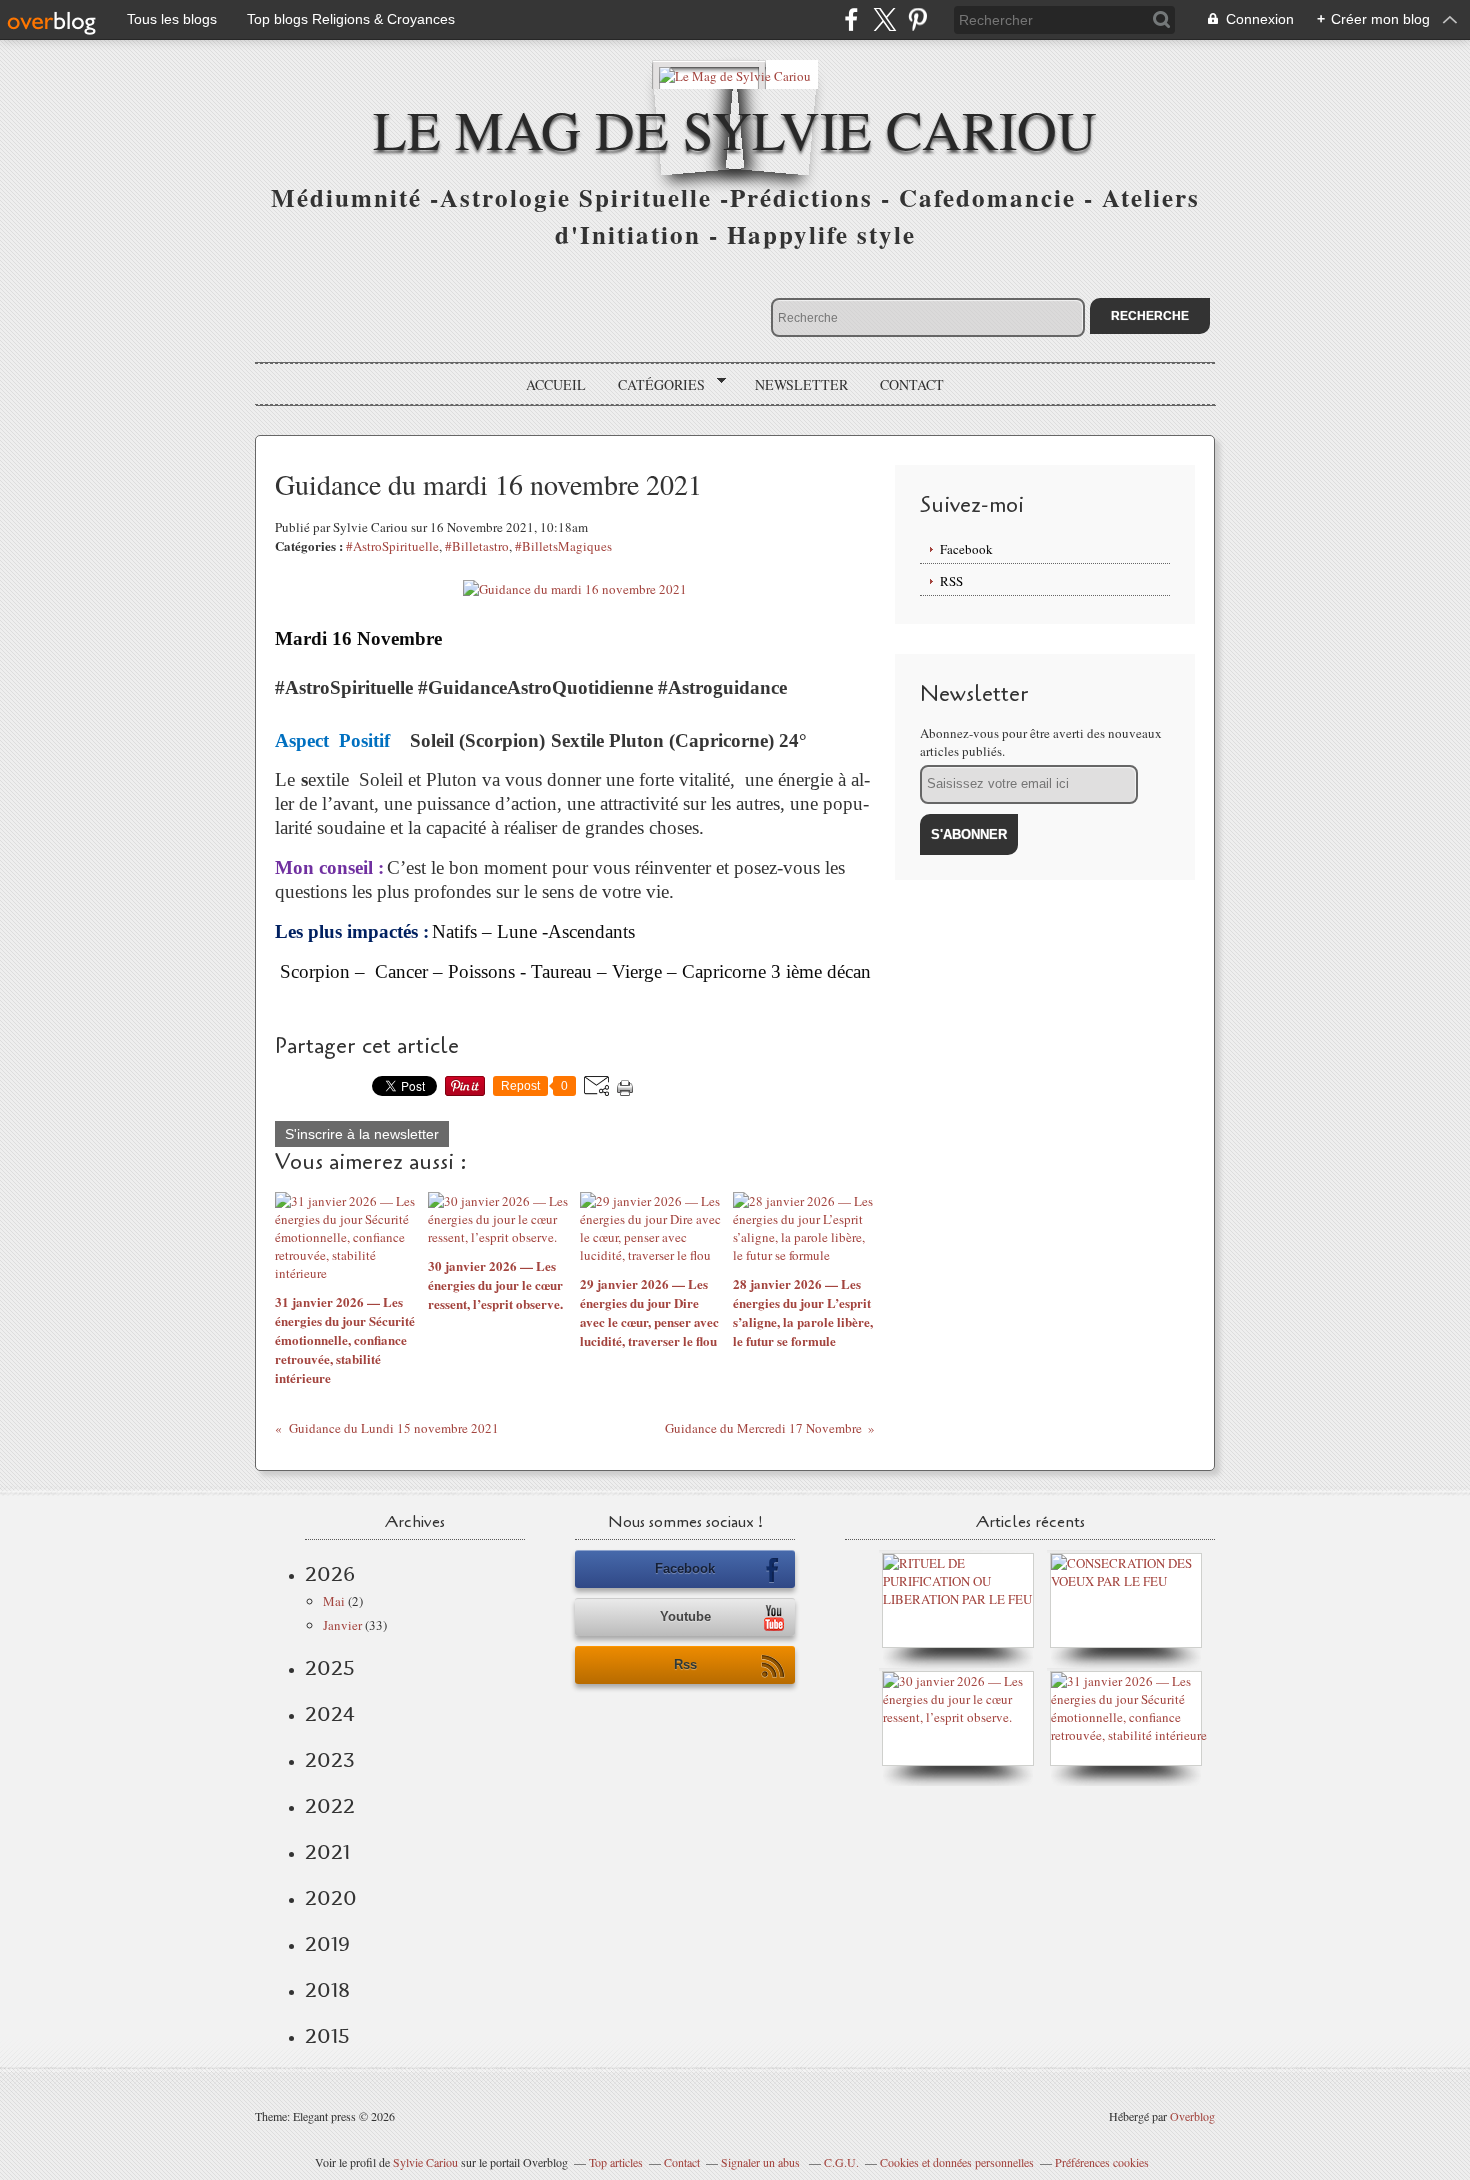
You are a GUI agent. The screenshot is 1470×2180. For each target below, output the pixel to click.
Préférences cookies (1102, 2162)
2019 (327, 1944)
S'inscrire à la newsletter (362, 1134)
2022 (330, 1806)
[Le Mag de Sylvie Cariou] (735, 74)
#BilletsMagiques (563, 546)
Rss (685, 1664)
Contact (912, 384)
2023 (330, 1760)
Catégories (654, 385)
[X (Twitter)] (884, 19)
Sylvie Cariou (425, 2162)
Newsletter (801, 384)
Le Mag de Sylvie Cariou (735, 128)
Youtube (685, 1616)
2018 (327, 1990)
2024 (330, 1714)
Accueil (556, 384)
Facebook (966, 549)
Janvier (342, 1625)
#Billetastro (477, 546)
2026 (330, 1574)
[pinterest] (917, 19)
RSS (951, 581)
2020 (331, 1898)
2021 (327, 1852)
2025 (330, 1668)
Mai (334, 1601)
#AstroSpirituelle (392, 546)
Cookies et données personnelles (957, 2162)
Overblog (1192, 2116)
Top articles (616, 2162)
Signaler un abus (762, 2162)
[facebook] (851, 19)
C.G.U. (841, 2162)
